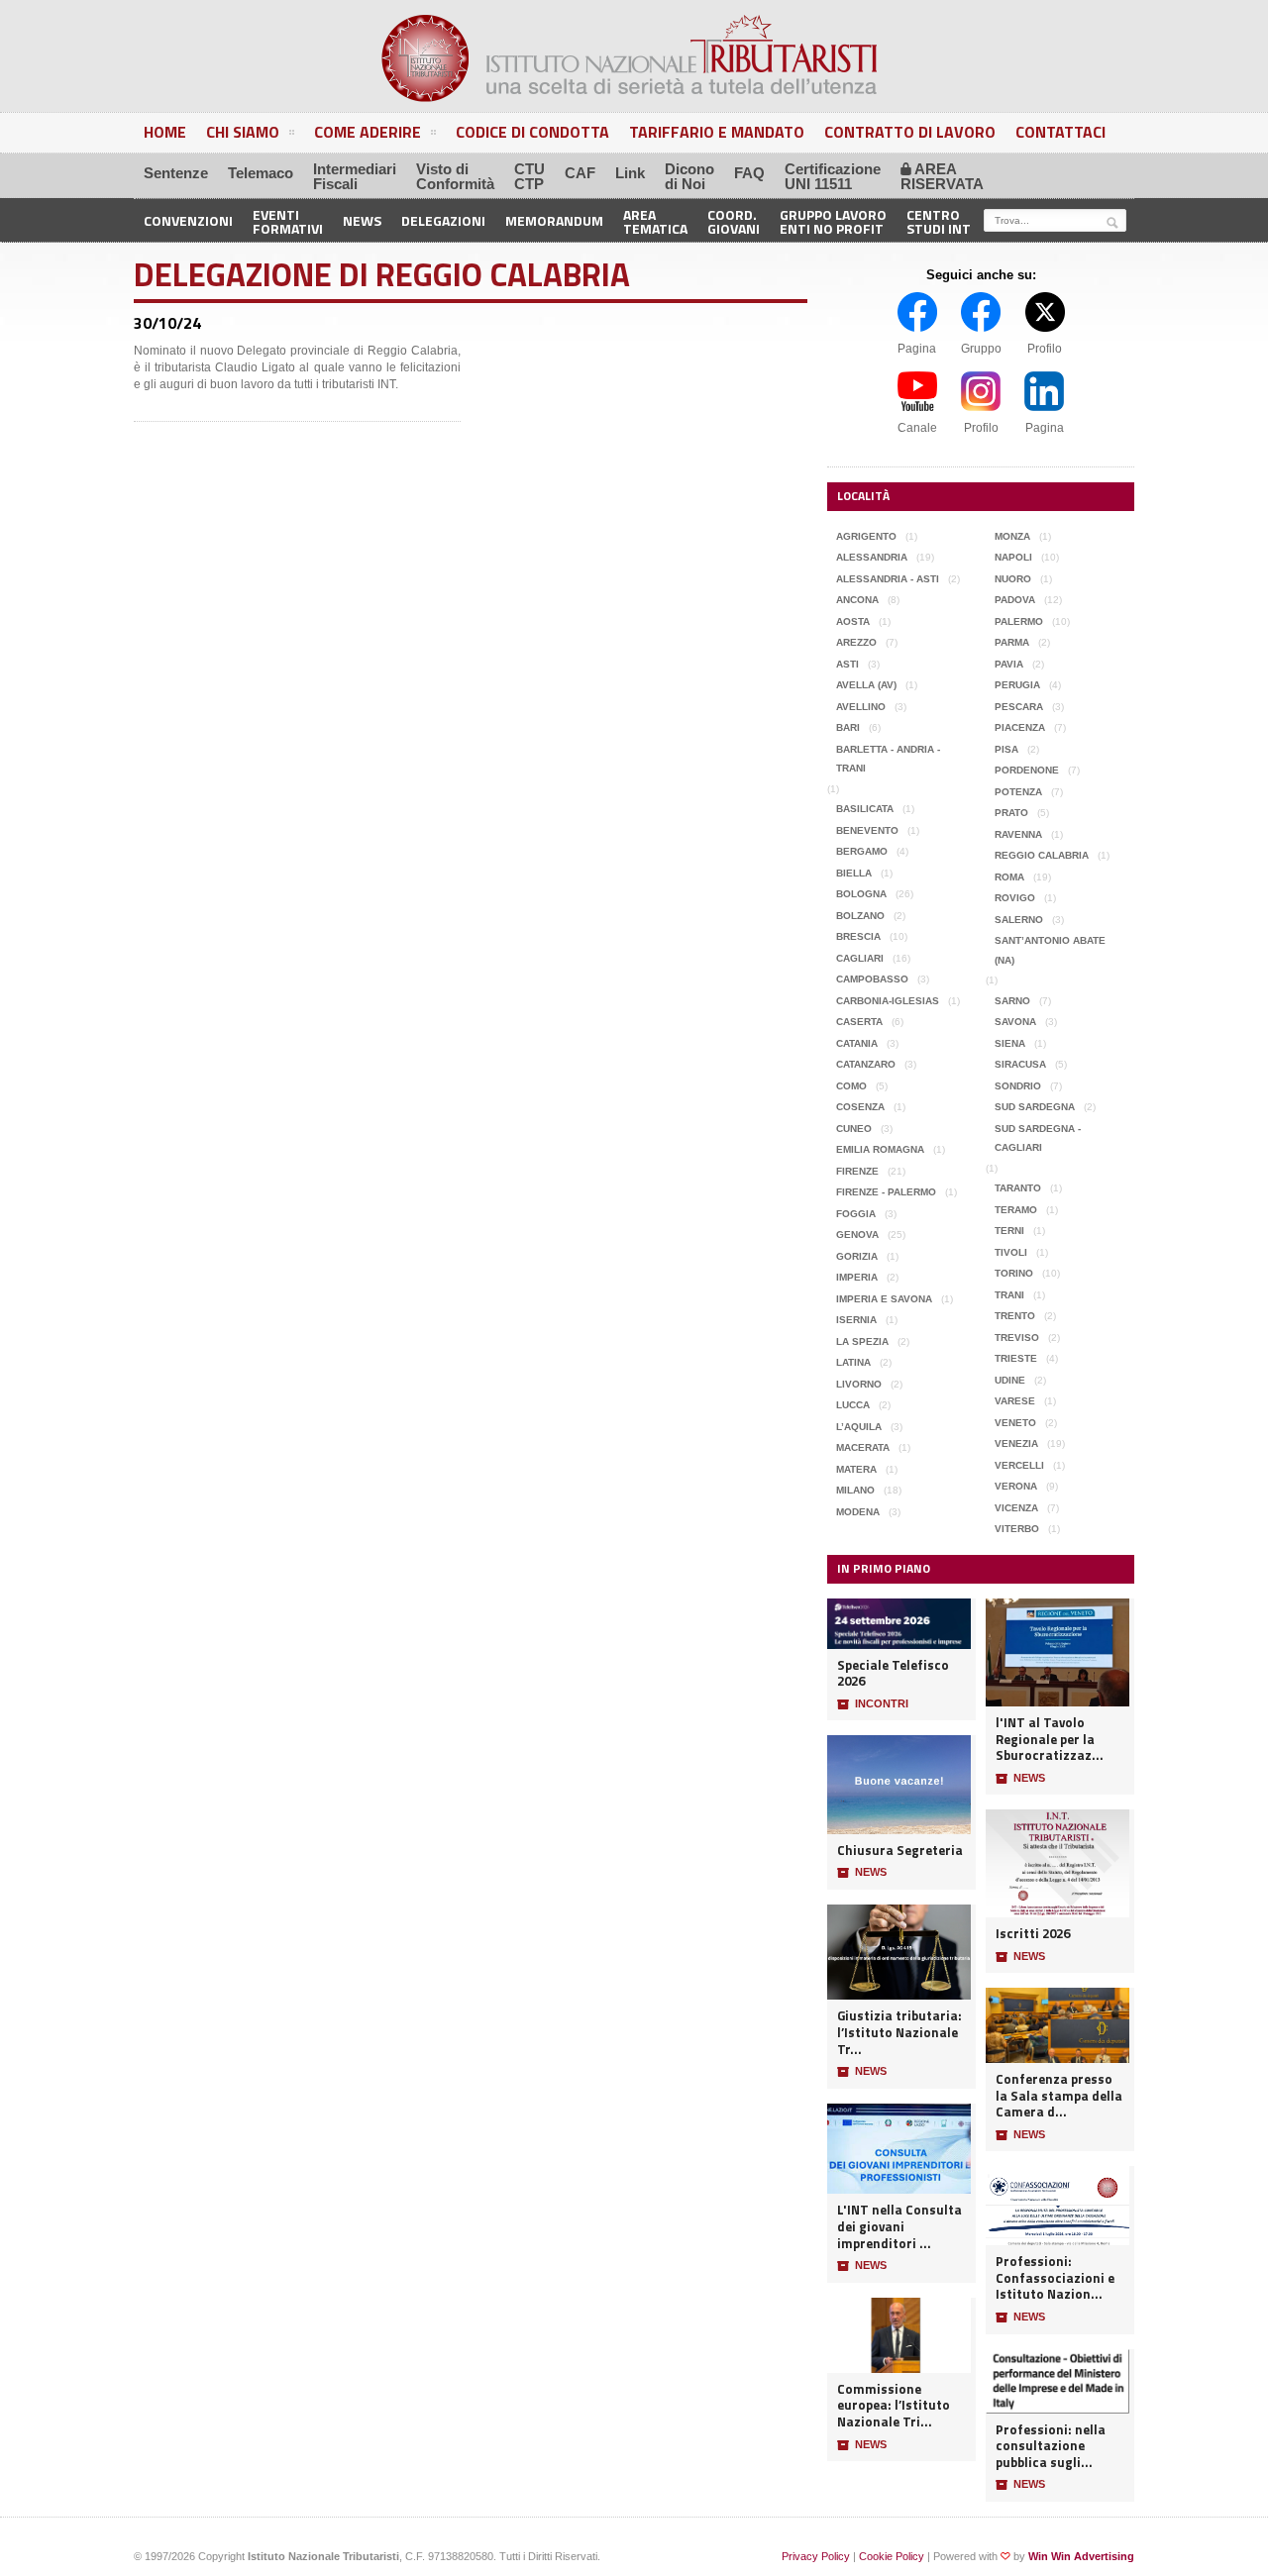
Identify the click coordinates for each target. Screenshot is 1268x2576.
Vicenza (1016, 1508)
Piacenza (1020, 727)
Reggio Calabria (1042, 855)
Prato (1011, 813)
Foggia (856, 1214)
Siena (1010, 1043)
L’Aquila (859, 1427)
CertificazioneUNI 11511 (833, 176)
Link (630, 173)
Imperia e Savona (884, 1299)
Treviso (1017, 1338)
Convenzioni (188, 220)
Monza (1012, 536)
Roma (1009, 877)
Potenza (1018, 792)
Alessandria (872, 557)
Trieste (1016, 1358)
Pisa (1006, 749)
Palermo (1019, 621)
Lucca (853, 1405)
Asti (847, 664)
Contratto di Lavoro (910, 132)
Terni (1009, 1231)
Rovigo (1015, 898)
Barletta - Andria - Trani (888, 759)
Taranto (1018, 1188)
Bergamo (862, 851)
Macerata (863, 1447)
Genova (857, 1235)
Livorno (859, 1384)
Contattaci (1060, 132)
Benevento (867, 830)
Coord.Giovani (734, 220)
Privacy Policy (816, 2556)
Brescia (858, 936)
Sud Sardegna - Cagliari (1038, 1138)
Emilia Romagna (880, 1149)
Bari (848, 727)
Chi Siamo (243, 132)
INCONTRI (873, 1704)
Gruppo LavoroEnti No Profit (833, 220)
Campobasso (872, 979)
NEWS (862, 1872)
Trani (1009, 1295)
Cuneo (854, 1129)
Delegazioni (443, 220)
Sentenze (176, 173)
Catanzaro (866, 1064)
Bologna (861, 894)
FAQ (749, 173)
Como (851, 1086)
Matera (856, 1469)
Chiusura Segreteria (900, 1851)
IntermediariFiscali (355, 176)
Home (165, 132)
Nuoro (1013, 579)
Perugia (1017, 685)
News (362, 220)
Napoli (1013, 557)
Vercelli (1019, 1465)
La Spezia (862, 1341)
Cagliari (860, 958)
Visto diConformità (455, 176)
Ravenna (1018, 834)
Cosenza (860, 1107)
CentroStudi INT (939, 220)
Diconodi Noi (689, 176)
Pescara (1019, 707)
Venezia (1016, 1443)
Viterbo (1017, 1529)
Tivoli (1011, 1252)
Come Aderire (368, 132)
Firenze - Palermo (886, 1192)
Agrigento (866, 536)
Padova (1015, 600)
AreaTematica (655, 220)
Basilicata (865, 809)
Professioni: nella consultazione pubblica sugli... (1051, 2446)
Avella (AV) (866, 685)
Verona (1016, 1486)
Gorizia (857, 1256)
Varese (1015, 1401)
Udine (1010, 1380)
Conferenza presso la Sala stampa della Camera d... (1059, 2096)
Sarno (1012, 1001)
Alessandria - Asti (888, 579)
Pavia (1009, 664)
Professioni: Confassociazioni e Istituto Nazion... (1055, 2278)
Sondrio (1018, 1086)
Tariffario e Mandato (717, 132)
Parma (1012, 642)
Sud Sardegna (1035, 1107)
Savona (1015, 1022)
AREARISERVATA (942, 176)
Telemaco (261, 173)
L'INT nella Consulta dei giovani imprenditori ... (899, 2226)
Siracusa (1020, 1064)
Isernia (856, 1320)
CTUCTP (529, 176)
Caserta (859, 1022)
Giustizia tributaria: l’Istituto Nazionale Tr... (899, 2032)
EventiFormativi (288, 220)
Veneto (1015, 1423)
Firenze (857, 1171)
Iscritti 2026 (1033, 1934)
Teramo (1016, 1210)
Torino (1014, 1273)
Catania (857, 1043)
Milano (855, 1490)
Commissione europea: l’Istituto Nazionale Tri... (894, 2406)
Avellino (861, 707)
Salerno (1019, 920)
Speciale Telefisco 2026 (893, 1673)
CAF (580, 173)
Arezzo (856, 642)
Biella (854, 873)
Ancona (857, 600)
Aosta (853, 621)
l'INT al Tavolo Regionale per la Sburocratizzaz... (1050, 1739)
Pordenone (1027, 770)
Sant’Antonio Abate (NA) (1050, 950)
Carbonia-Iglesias (888, 1001)
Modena (858, 1512)
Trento (1015, 1316)
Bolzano (860, 916)
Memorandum (554, 220)
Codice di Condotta (532, 132)
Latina (853, 1362)
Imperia (857, 1277)
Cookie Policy (892, 2556)
